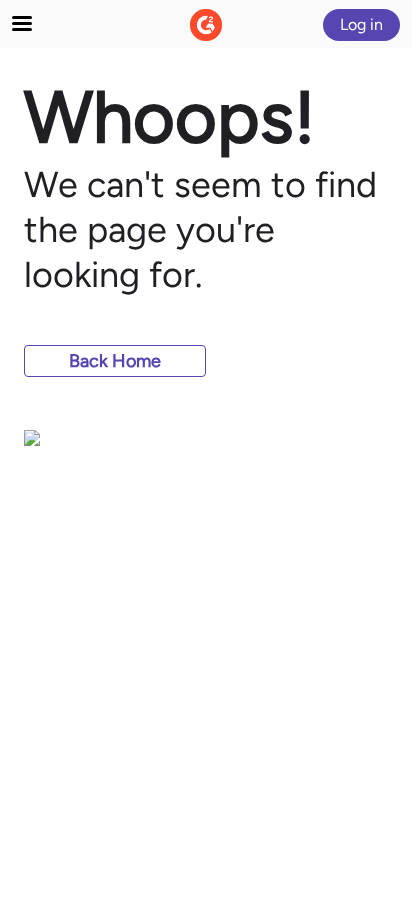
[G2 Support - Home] (206, 25)
